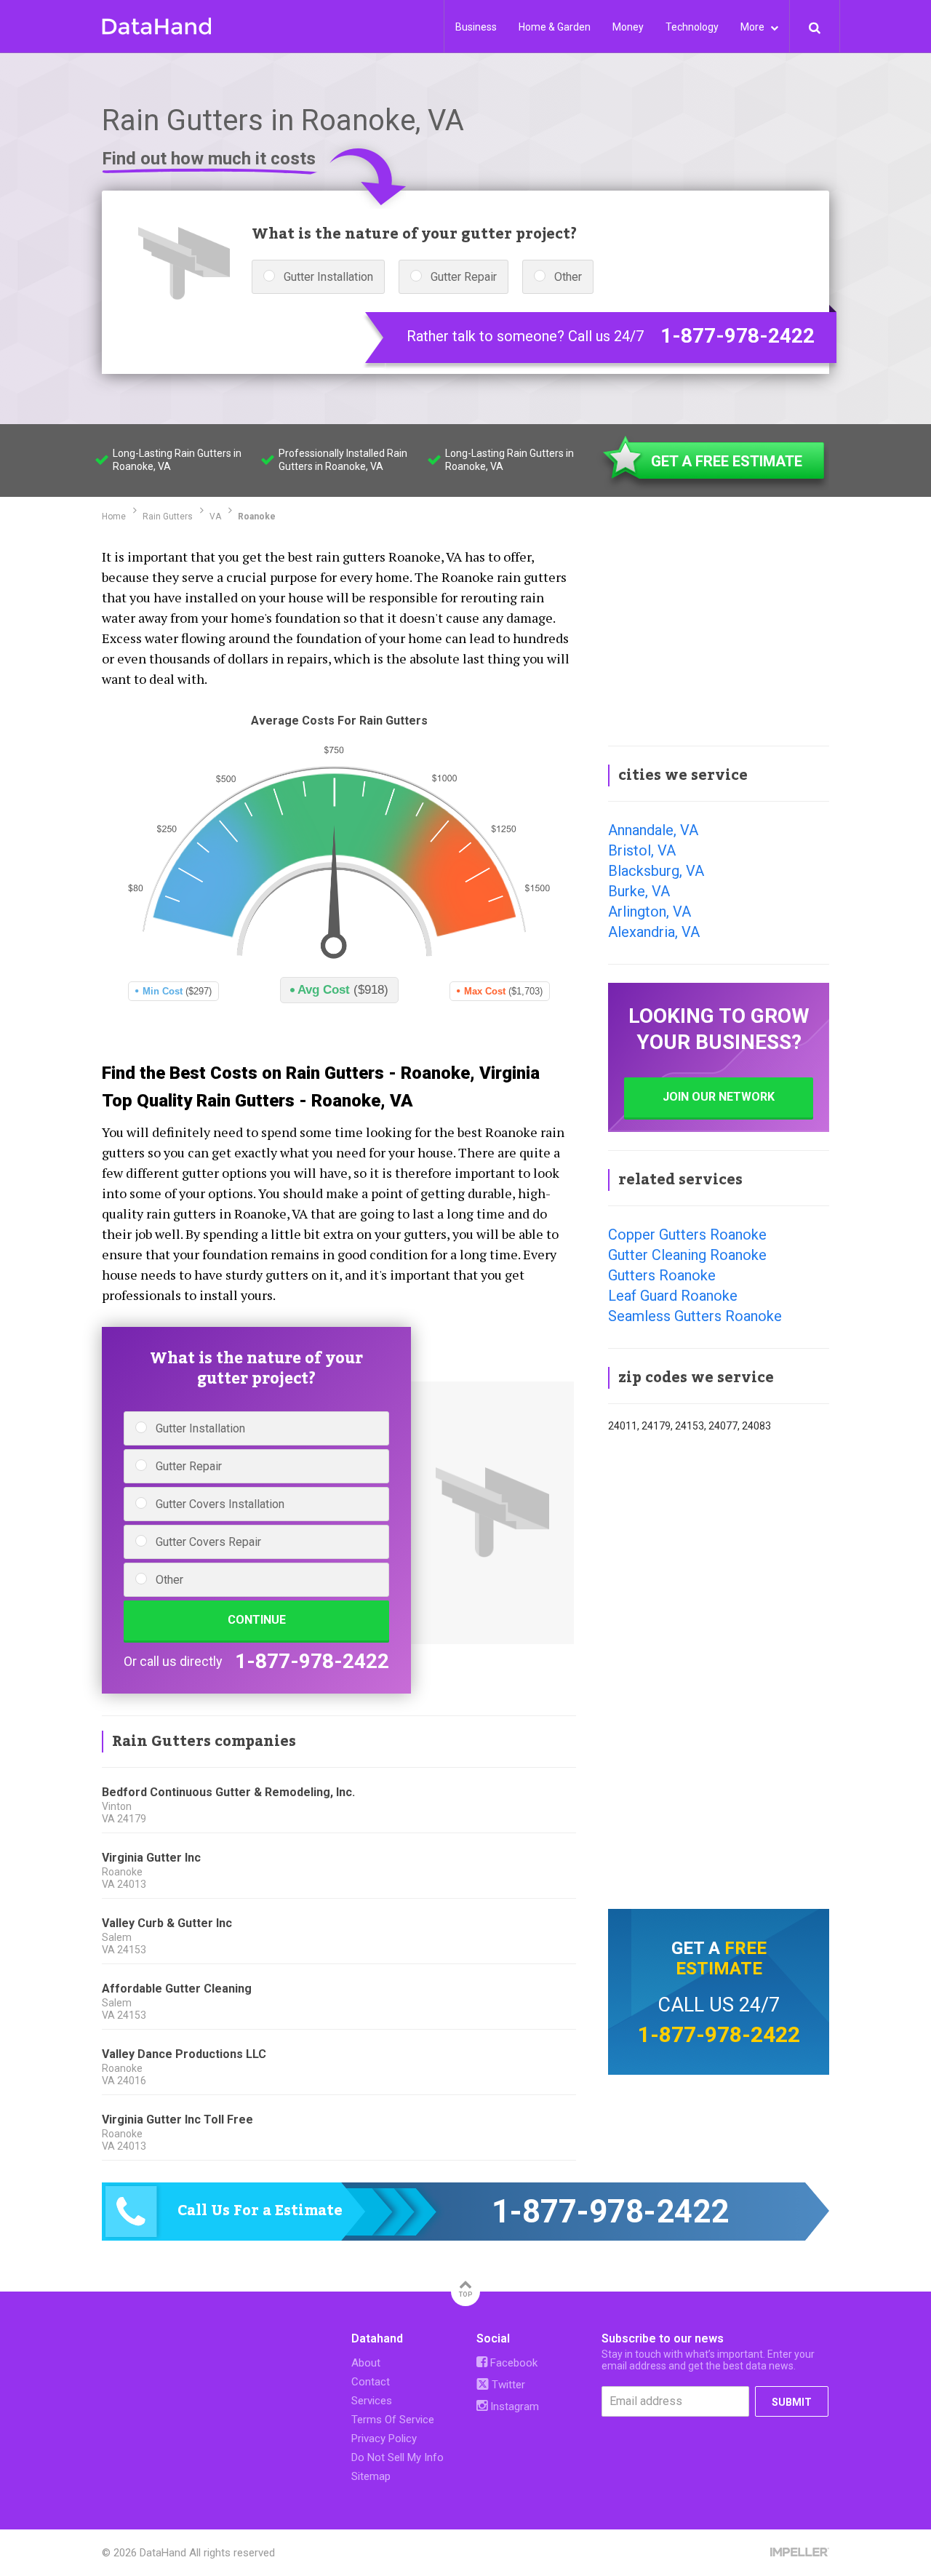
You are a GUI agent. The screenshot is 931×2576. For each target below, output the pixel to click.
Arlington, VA (650, 912)
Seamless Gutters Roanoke (695, 1316)
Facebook (512, 2363)
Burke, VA (639, 891)
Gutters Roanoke (662, 1275)
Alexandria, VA (654, 932)
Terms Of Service (393, 2420)
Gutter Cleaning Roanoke (687, 1255)
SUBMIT (792, 2402)
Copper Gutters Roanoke (687, 1235)
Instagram (513, 2406)
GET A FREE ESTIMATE (727, 461)
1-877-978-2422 (738, 336)
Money (628, 27)
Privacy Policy (384, 2439)
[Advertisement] (719, 636)
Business (476, 27)
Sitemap (371, 2476)
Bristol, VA (642, 850)
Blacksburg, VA (656, 871)
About (366, 2363)
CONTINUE (257, 1620)
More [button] (754, 27)
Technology (692, 27)
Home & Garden (555, 27)
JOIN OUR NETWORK (719, 1097)
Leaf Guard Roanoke (673, 1296)
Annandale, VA (653, 830)
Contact (371, 2382)
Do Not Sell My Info (397, 2457)
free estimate (721, 1958)
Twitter (507, 2385)
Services (372, 2401)
